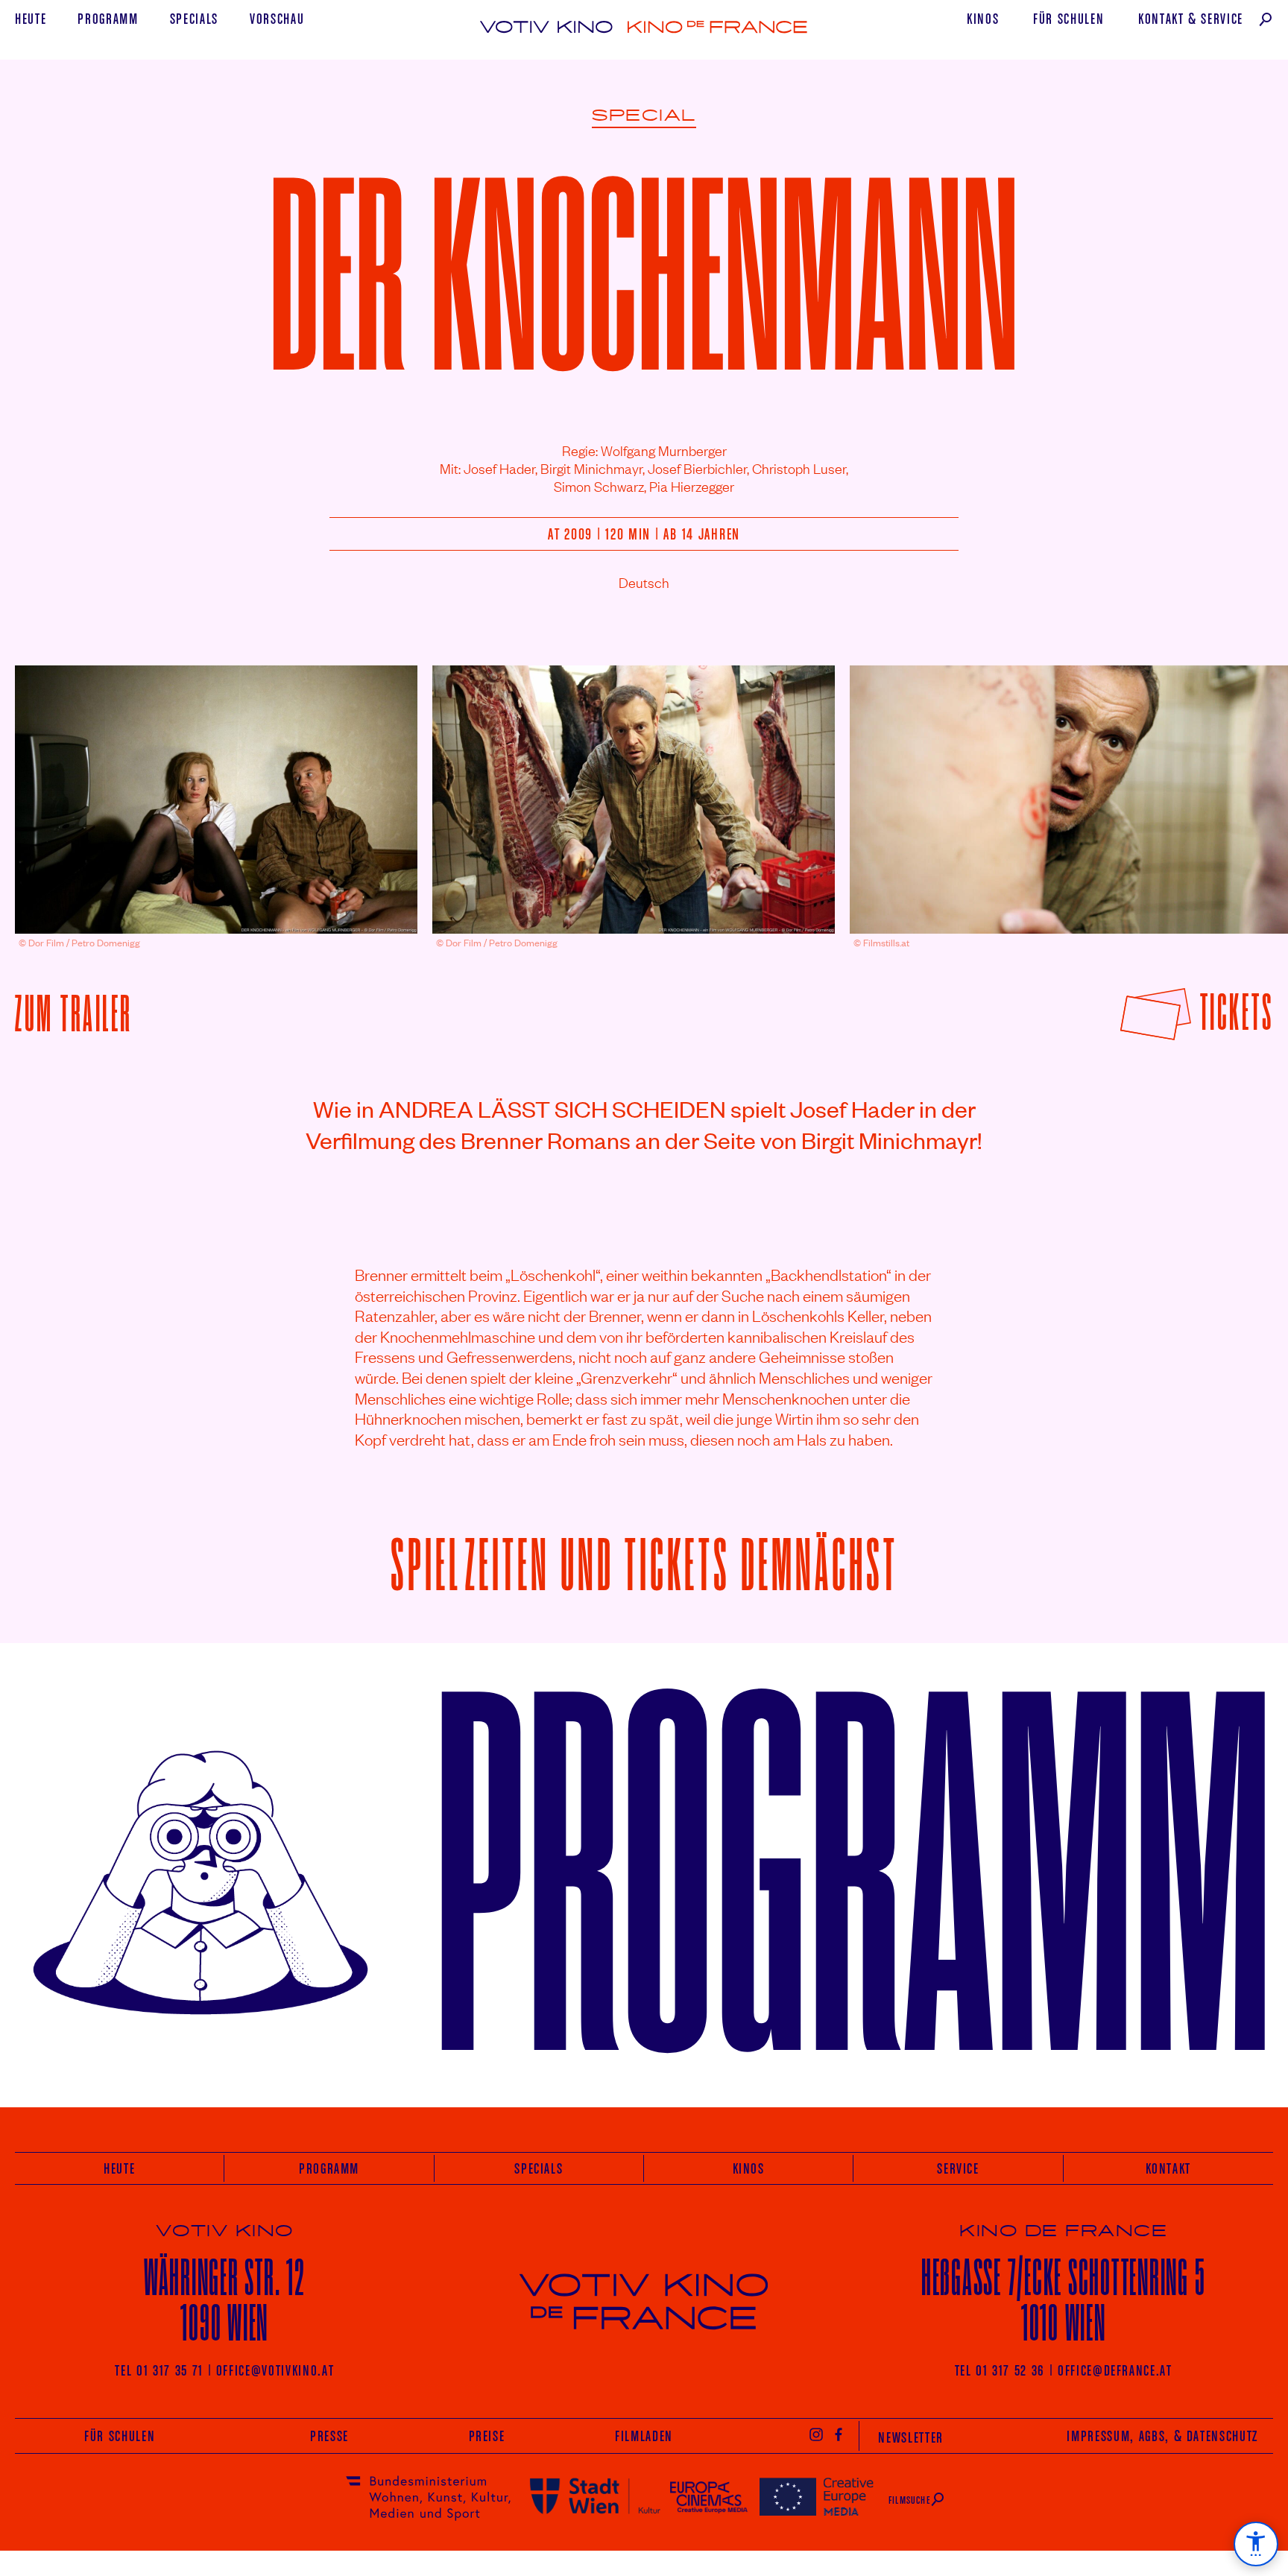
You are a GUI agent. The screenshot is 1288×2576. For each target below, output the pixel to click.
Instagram (816, 2434)
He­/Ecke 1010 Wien (1064, 2300)
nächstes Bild (1237, 788)
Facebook (839, 2434)
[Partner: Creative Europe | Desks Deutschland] (817, 2496)
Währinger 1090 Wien (225, 2300)
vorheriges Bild (55, 788)
